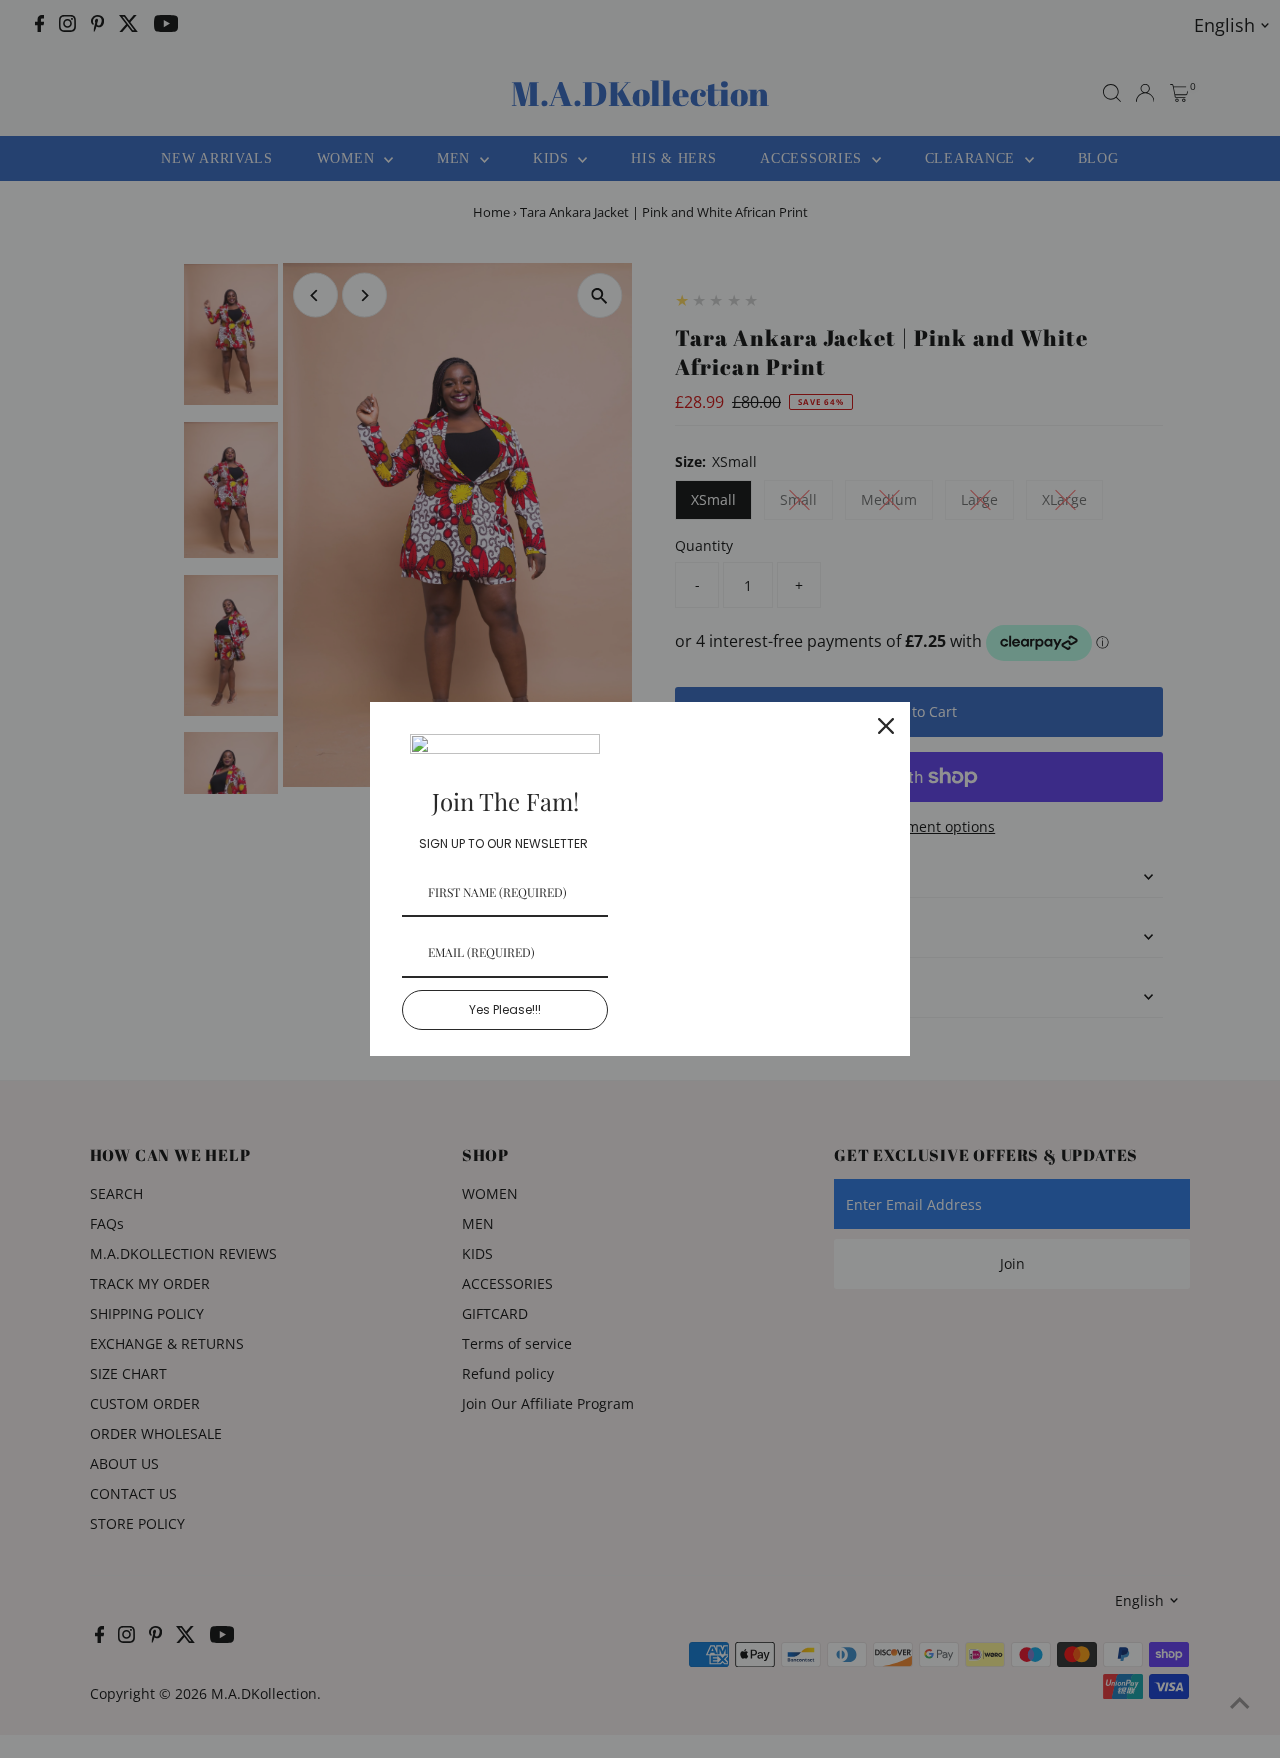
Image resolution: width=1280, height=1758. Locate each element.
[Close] (886, 726)
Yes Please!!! (505, 1009)
